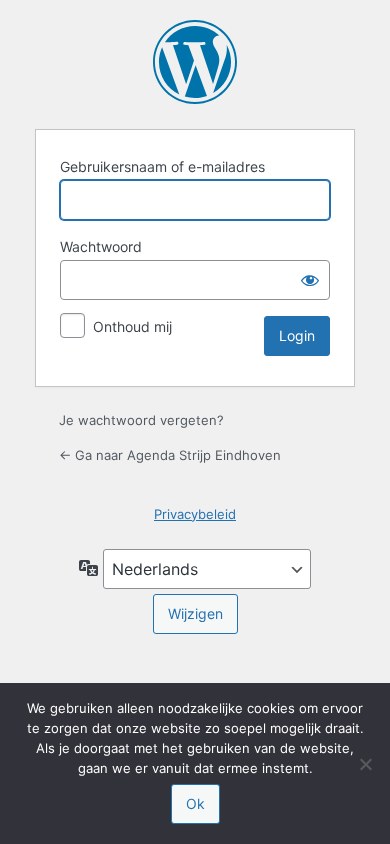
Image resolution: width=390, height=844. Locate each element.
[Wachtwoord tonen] (310, 280)
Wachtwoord (101, 246)
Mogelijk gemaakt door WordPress (195, 62)
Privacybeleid (195, 514)
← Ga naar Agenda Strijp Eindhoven (170, 455)
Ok (195, 803)
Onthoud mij (132, 326)
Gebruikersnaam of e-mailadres (162, 166)
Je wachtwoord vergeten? (141, 420)
